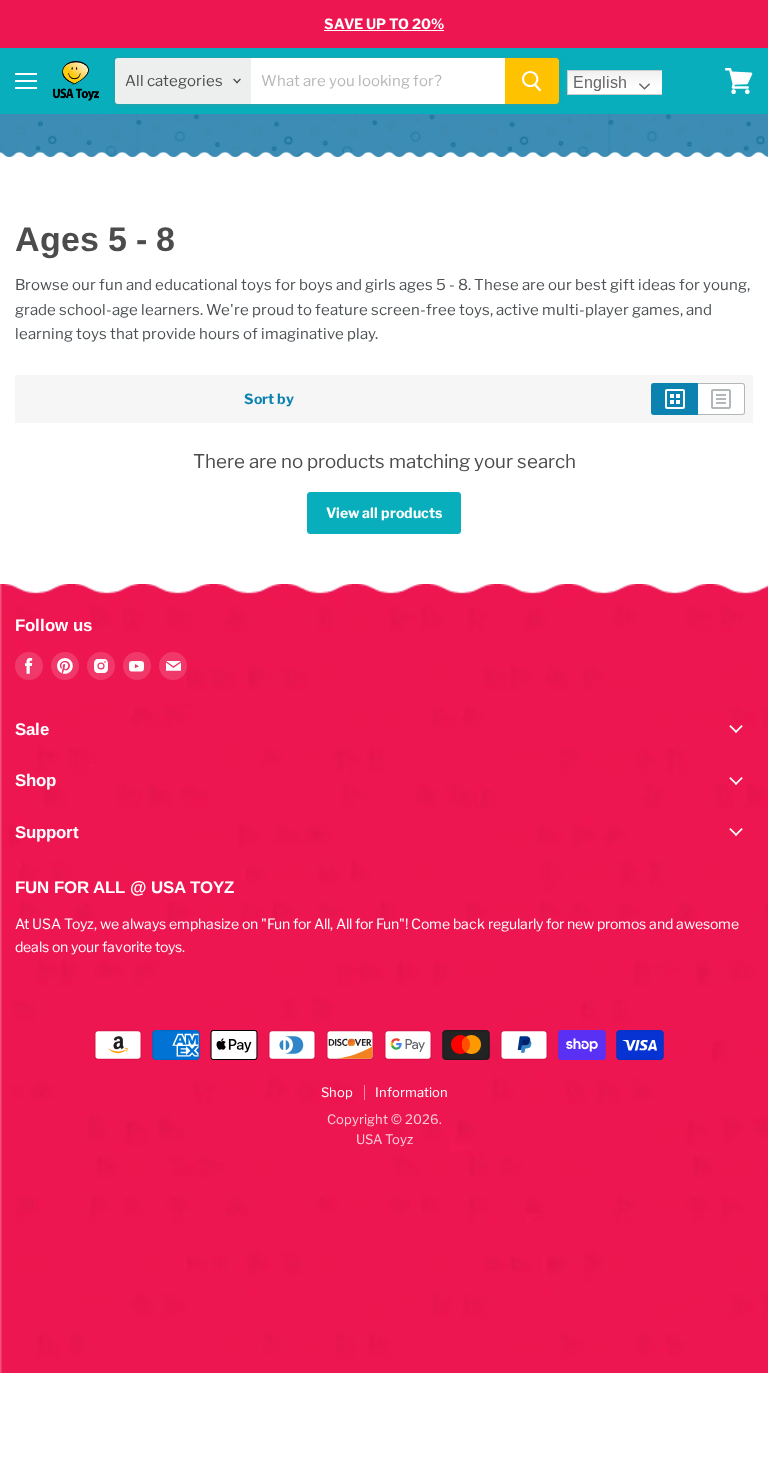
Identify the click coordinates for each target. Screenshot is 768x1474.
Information (411, 1092)
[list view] (721, 399)
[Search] (532, 81)
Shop (337, 1092)
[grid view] (674, 399)
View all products (384, 512)
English (600, 82)
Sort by (269, 399)
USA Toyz (384, 1139)
